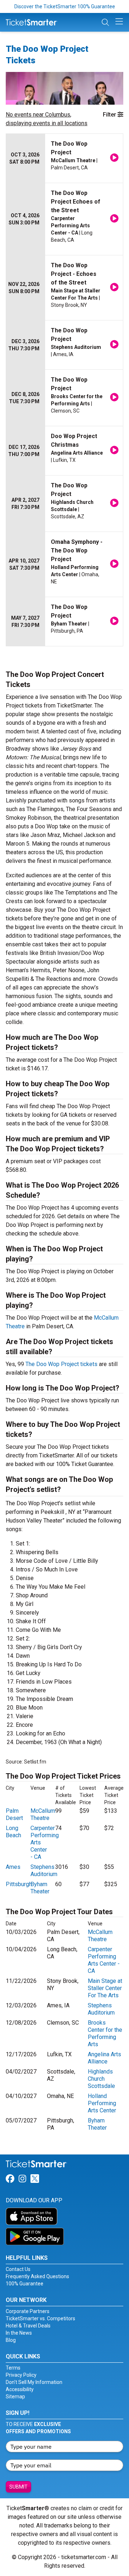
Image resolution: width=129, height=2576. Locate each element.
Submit (18, 2487)
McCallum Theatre (43, 1814)
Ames (13, 1867)
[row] (64, 158)
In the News (19, 2333)
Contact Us (18, 2269)
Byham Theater (40, 1888)
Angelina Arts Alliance (104, 2058)
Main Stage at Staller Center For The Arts (105, 1988)
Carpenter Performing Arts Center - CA (104, 1960)
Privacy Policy (21, 2375)
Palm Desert (14, 1814)
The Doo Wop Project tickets (61, 1364)
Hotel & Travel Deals (28, 2326)
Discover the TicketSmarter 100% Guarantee (65, 6)
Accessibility (20, 2389)
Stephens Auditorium (44, 1870)
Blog (11, 2340)
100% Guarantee (25, 2284)
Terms (13, 2368)
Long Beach (13, 1832)
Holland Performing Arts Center (102, 2103)
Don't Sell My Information (34, 2382)
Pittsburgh (19, 1884)
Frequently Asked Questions (37, 2276)
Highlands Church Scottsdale (101, 2079)
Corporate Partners (28, 2311)
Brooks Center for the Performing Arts (105, 2033)
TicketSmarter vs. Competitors (40, 2318)
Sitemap (15, 2397)
